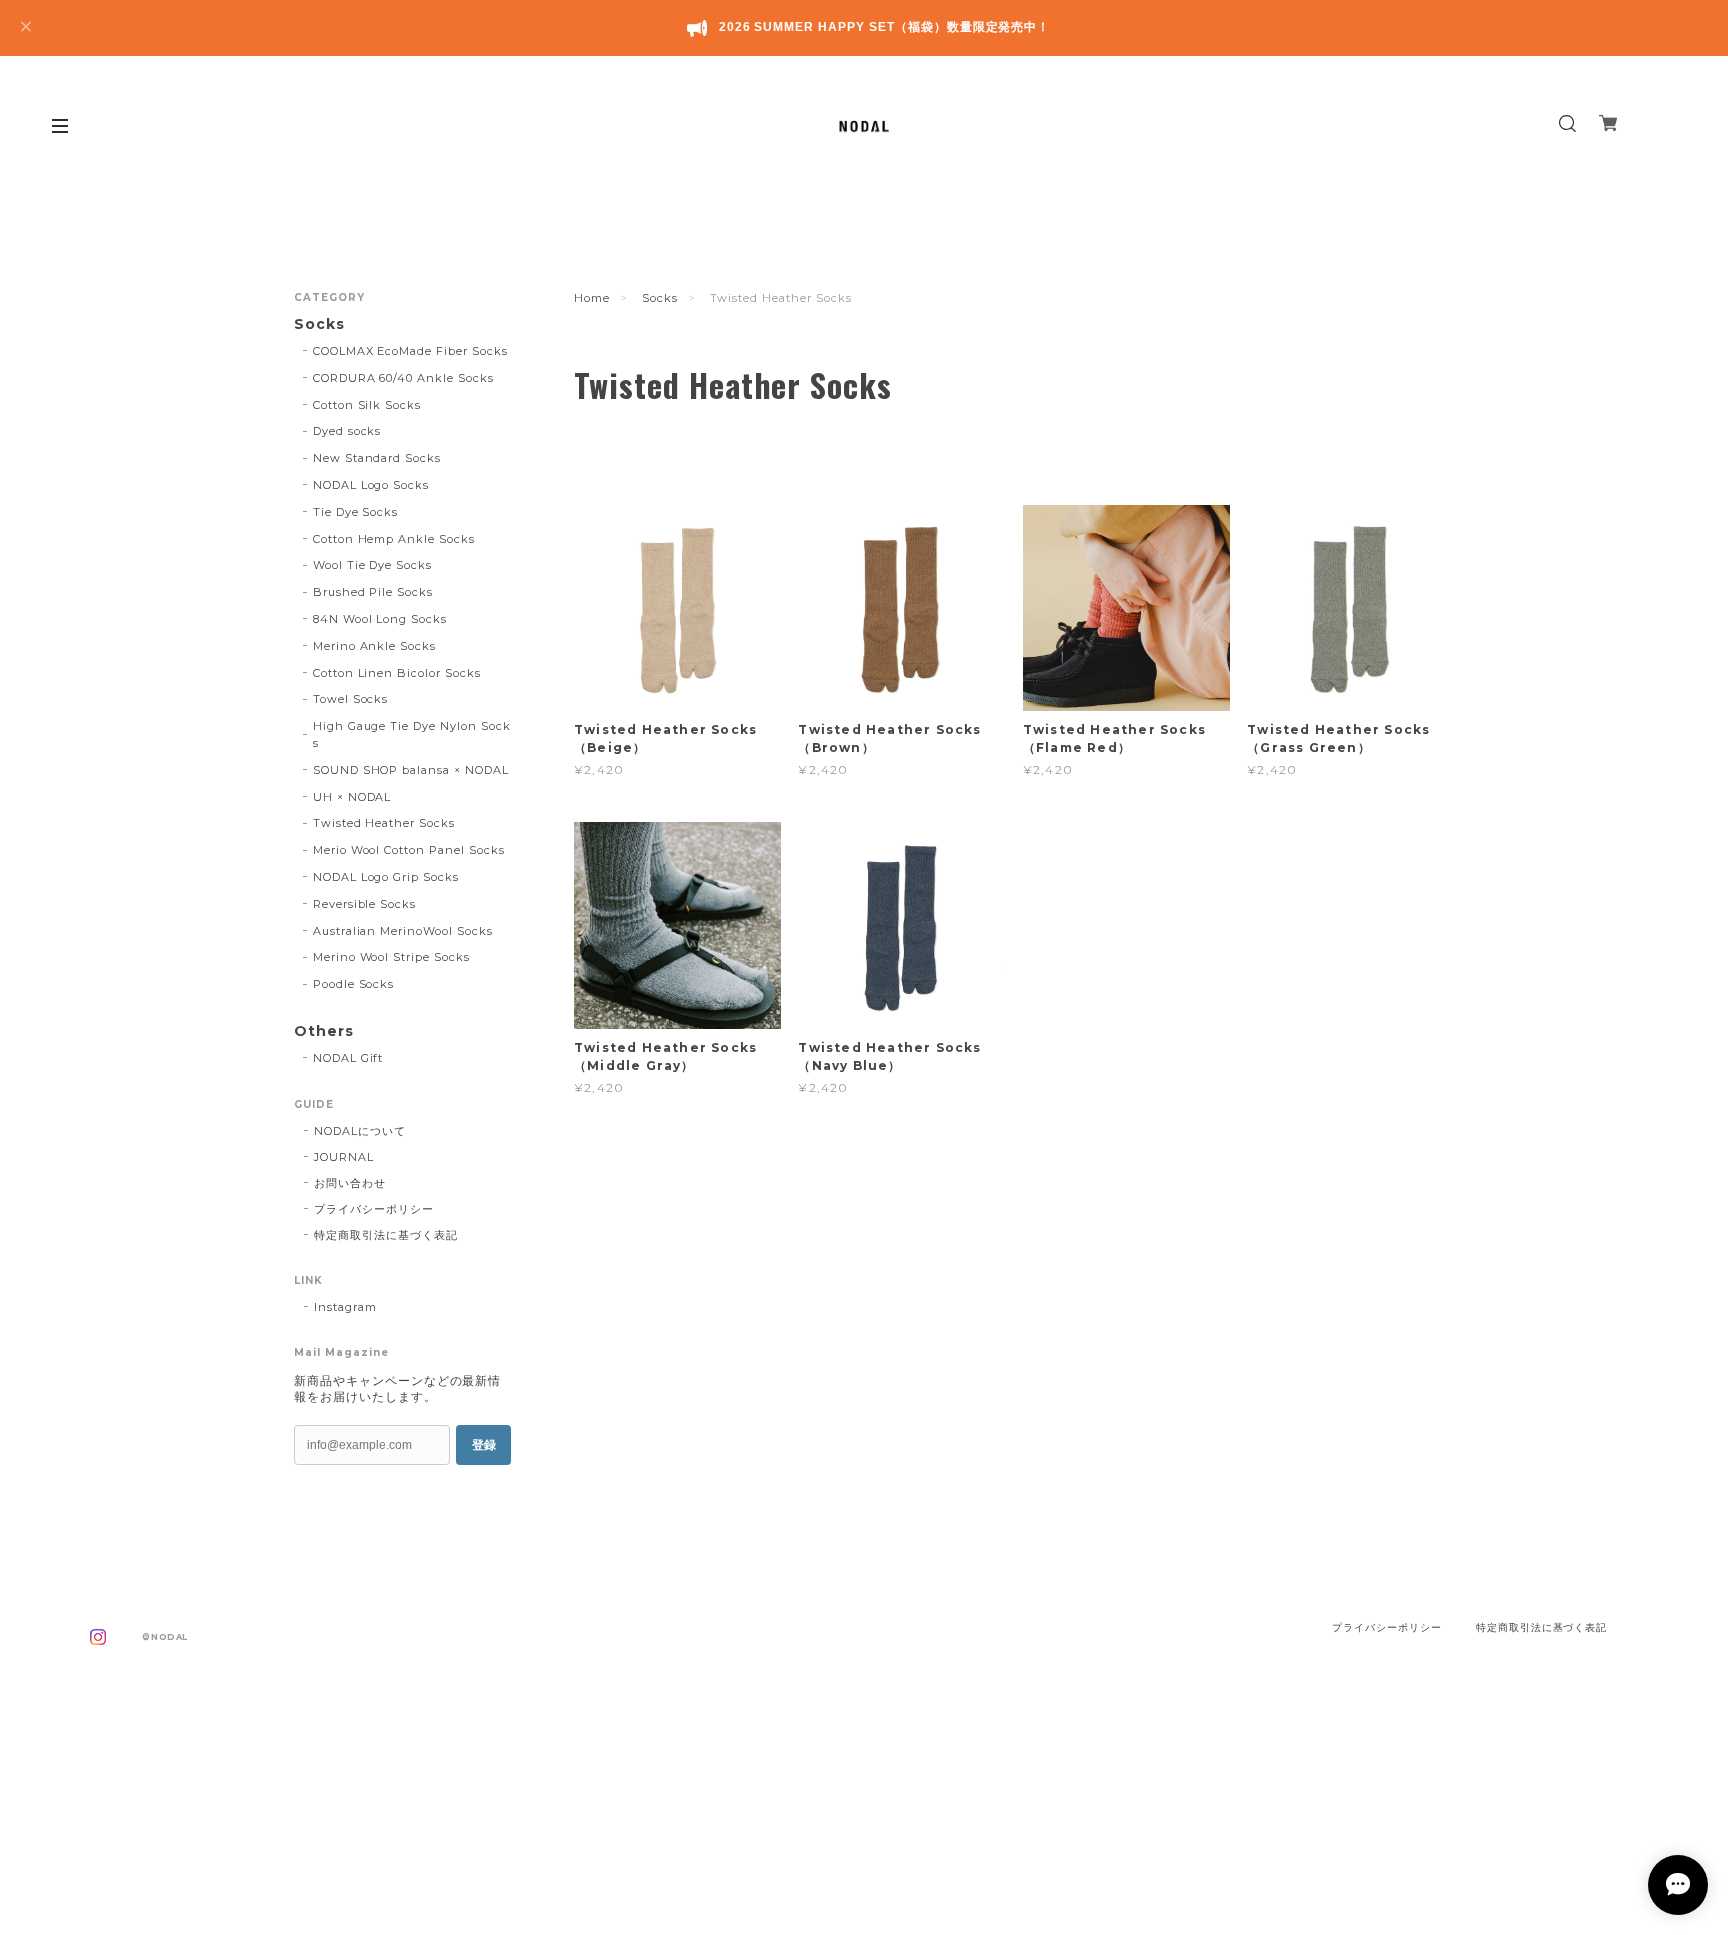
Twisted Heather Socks (384, 823)
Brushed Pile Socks (373, 592)
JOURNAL (344, 1157)
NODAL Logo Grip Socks (386, 877)
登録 (484, 1445)
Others (324, 1031)
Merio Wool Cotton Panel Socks (409, 850)
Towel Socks (351, 699)
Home (592, 298)
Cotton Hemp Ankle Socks (394, 539)
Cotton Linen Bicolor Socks (397, 673)
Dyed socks (347, 431)
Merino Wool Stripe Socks (391, 957)
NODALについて (360, 1131)
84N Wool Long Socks (380, 619)
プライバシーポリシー (374, 1209)
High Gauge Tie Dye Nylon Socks (412, 734)
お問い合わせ (350, 1183)
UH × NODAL (352, 797)
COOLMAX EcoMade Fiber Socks (410, 351)
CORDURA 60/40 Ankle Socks (403, 378)
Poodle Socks (354, 984)
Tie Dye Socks (355, 512)
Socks (660, 298)
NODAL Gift (348, 1058)
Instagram (345, 1307)
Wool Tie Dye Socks (372, 565)
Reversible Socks (364, 904)
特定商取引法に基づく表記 (386, 1235)
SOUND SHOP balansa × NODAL (411, 770)
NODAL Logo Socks (371, 485)
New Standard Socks (377, 458)
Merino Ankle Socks (374, 646)
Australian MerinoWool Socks (403, 931)
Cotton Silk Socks (367, 405)
